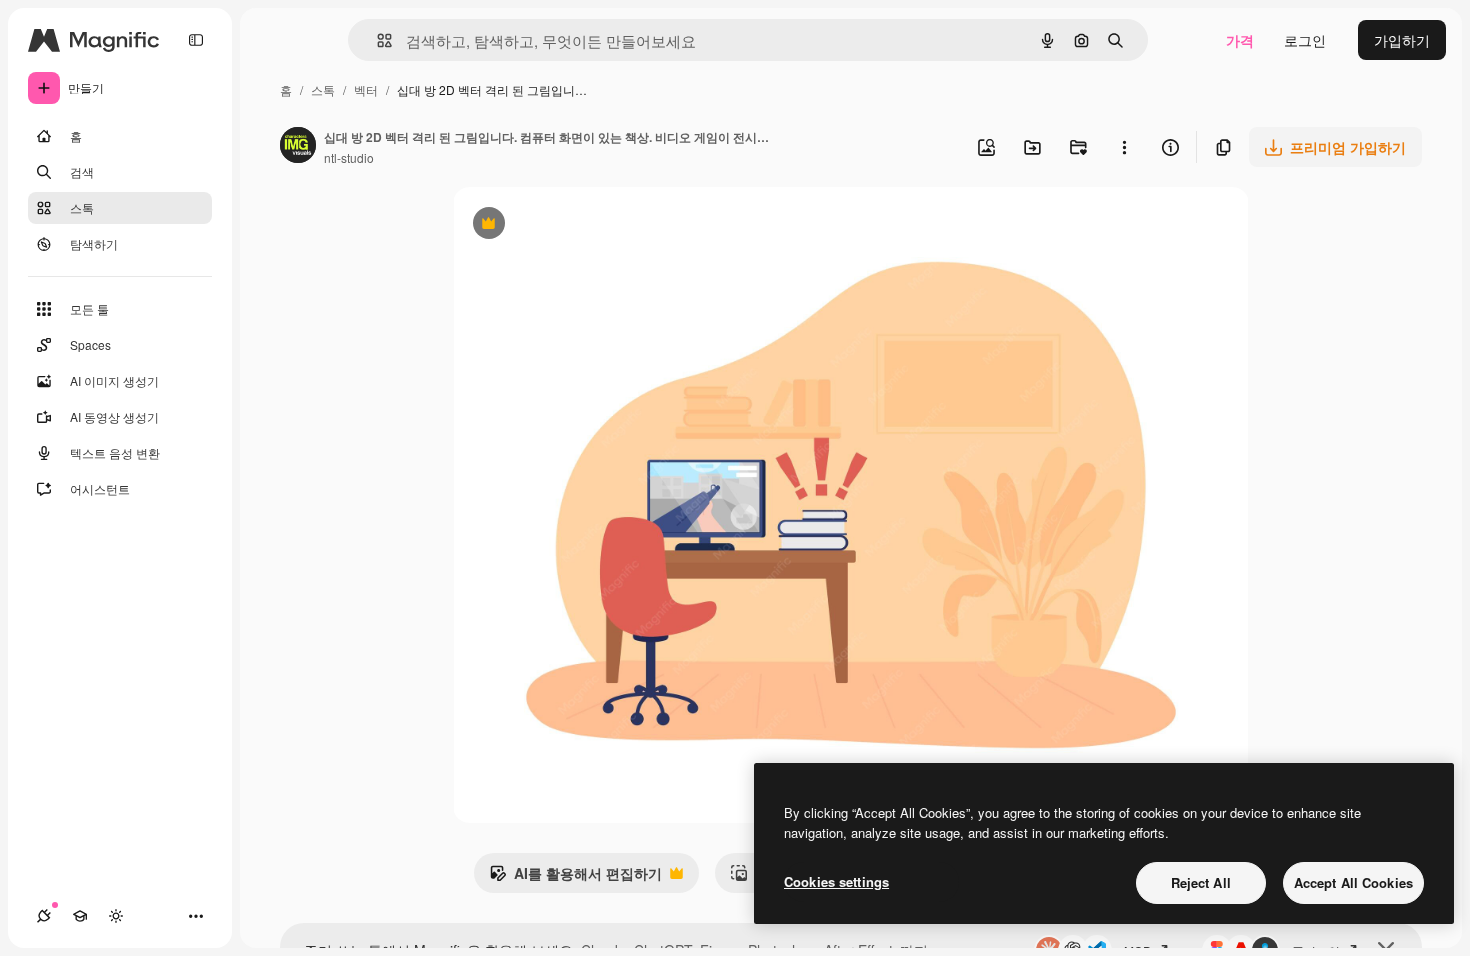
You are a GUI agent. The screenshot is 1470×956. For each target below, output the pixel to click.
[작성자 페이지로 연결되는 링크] (298, 147)
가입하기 (1402, 40)
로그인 (1305, 40)
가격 (1240, 40)
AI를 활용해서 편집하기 (575, 878)
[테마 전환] (116, 916)
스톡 (323, 89)
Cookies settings (836, 881)
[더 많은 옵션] (1124, 147)
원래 (568, 225)
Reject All (1201, 882)
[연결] (44, 916)
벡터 (366, 89)
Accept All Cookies (1353, 882)
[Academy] (80, 916)
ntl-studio (349, 157)
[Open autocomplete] (376, 40)
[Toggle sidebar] (196, 40)
